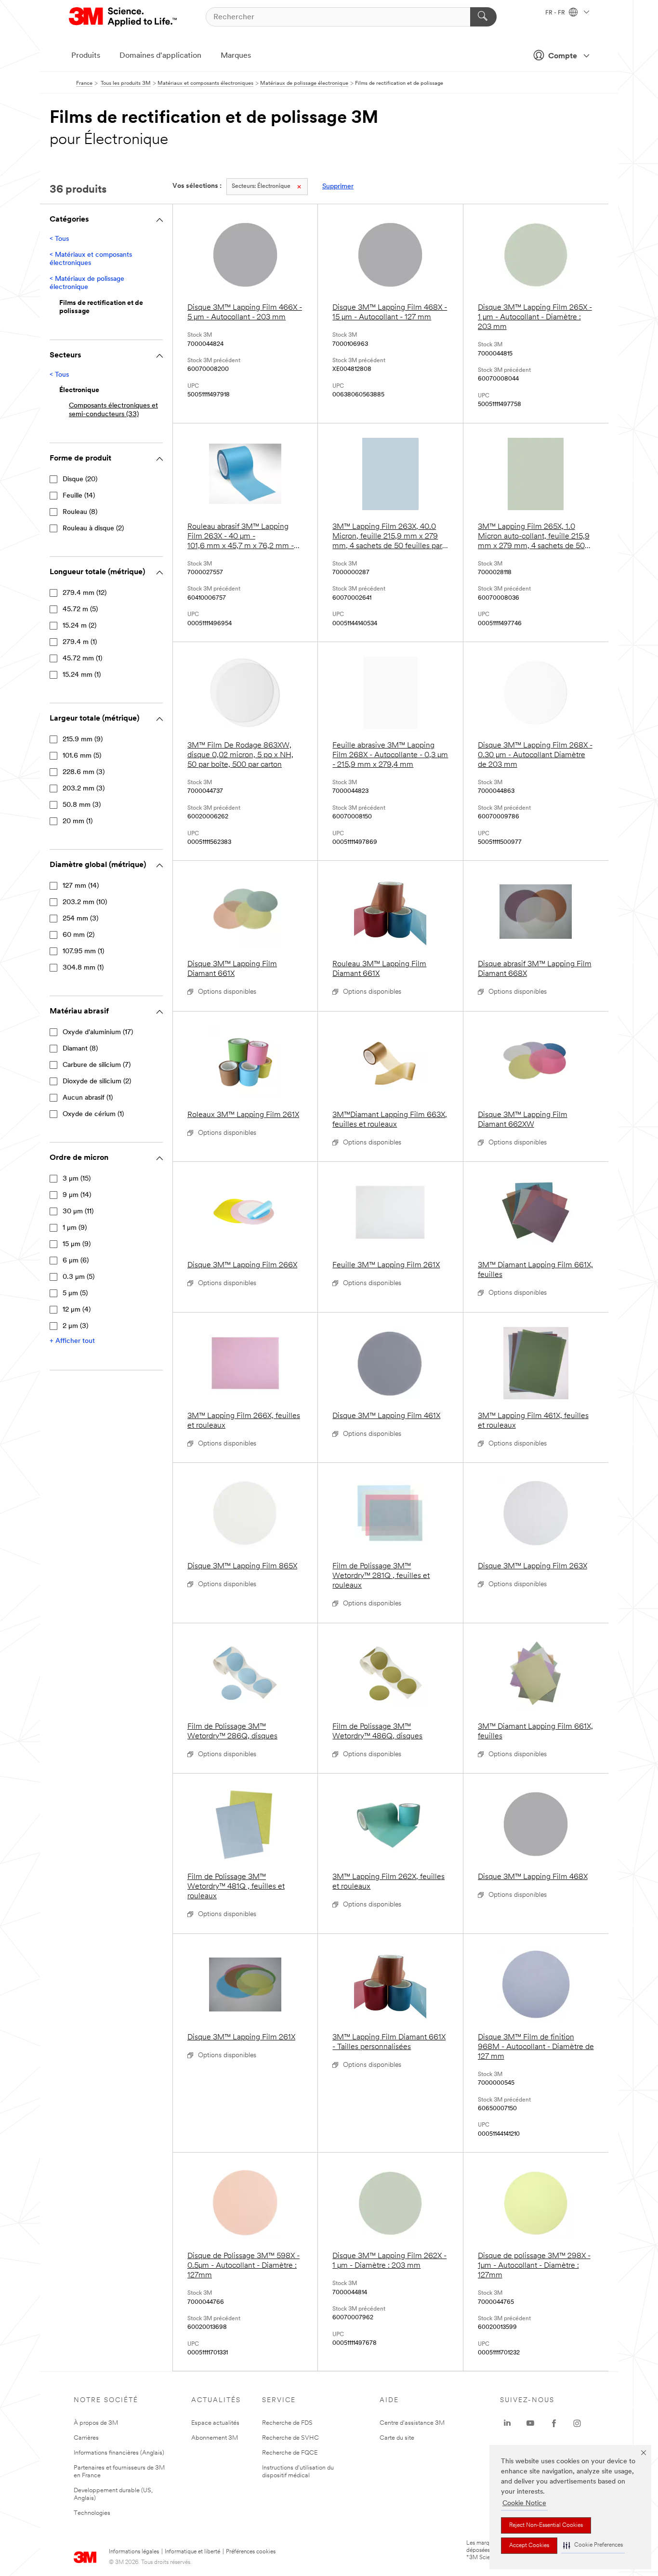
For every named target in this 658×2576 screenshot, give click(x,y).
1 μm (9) (75, 1228)
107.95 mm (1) (83, 952)
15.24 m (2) (79, 626)
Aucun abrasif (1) (88, 1098)
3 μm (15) (77, 1179)
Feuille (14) (79, 496)
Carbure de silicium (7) (97, 1065)
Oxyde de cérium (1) (93, 1114)
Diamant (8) (80, 1049)
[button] (593, 2545)
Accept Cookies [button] (529, 2546)
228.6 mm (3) (84, 772)
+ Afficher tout (72, 1341)
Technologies (92, 2513)
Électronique (261, 186)
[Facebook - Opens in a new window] (554, 2423)
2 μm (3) (75, 1326)
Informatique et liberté (192, 2552)
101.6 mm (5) (82, 756)
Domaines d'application (160, 56)
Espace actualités (215, 2423)
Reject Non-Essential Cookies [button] (546, 2525)
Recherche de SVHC (290, 2438)
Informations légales (134, 2552)
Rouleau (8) (80, 512)
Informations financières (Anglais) (119, 2453)
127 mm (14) (81, 886)
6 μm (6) (76, 1261)
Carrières (86, 2438)
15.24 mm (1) (82, 675)
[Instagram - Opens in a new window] (577, 2423)
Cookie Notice (524, 2504)
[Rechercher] (483, 17)
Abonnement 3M (215, 2438)
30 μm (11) (78, 1212)
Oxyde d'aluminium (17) (98, 1032)
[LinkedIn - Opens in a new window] (507, 2423)
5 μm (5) (75, 1294)
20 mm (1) (78, 821)
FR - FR (556, 13)
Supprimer (338, 187)
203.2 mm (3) (84, 789)
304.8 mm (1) (83, 968)
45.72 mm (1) (82, 659)
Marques (236, 56)
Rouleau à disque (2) (93, 529)
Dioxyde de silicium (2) (97, 1082)
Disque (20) (80, 480)
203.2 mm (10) (85, 902)
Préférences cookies (251, 2552)
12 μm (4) (77, 1310)
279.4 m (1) (80, 642)
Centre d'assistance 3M (412, 2423)
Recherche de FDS (287, 2423)
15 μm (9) (77, 1244)
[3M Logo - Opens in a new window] (124, 17)
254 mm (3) (80, 919)
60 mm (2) (79, 935)
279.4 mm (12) (85, 593)
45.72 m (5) (80, 610)
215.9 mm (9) (83, 740)
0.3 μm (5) (79, 1277)
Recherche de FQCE (290, 2453)
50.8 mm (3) (82, 805)
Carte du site (397, 2438)
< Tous (59, 239)
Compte (563, 56)
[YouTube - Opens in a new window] (530, 2423)
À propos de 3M (96, 2423)
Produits (86, 56)
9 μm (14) (77, 1195)
